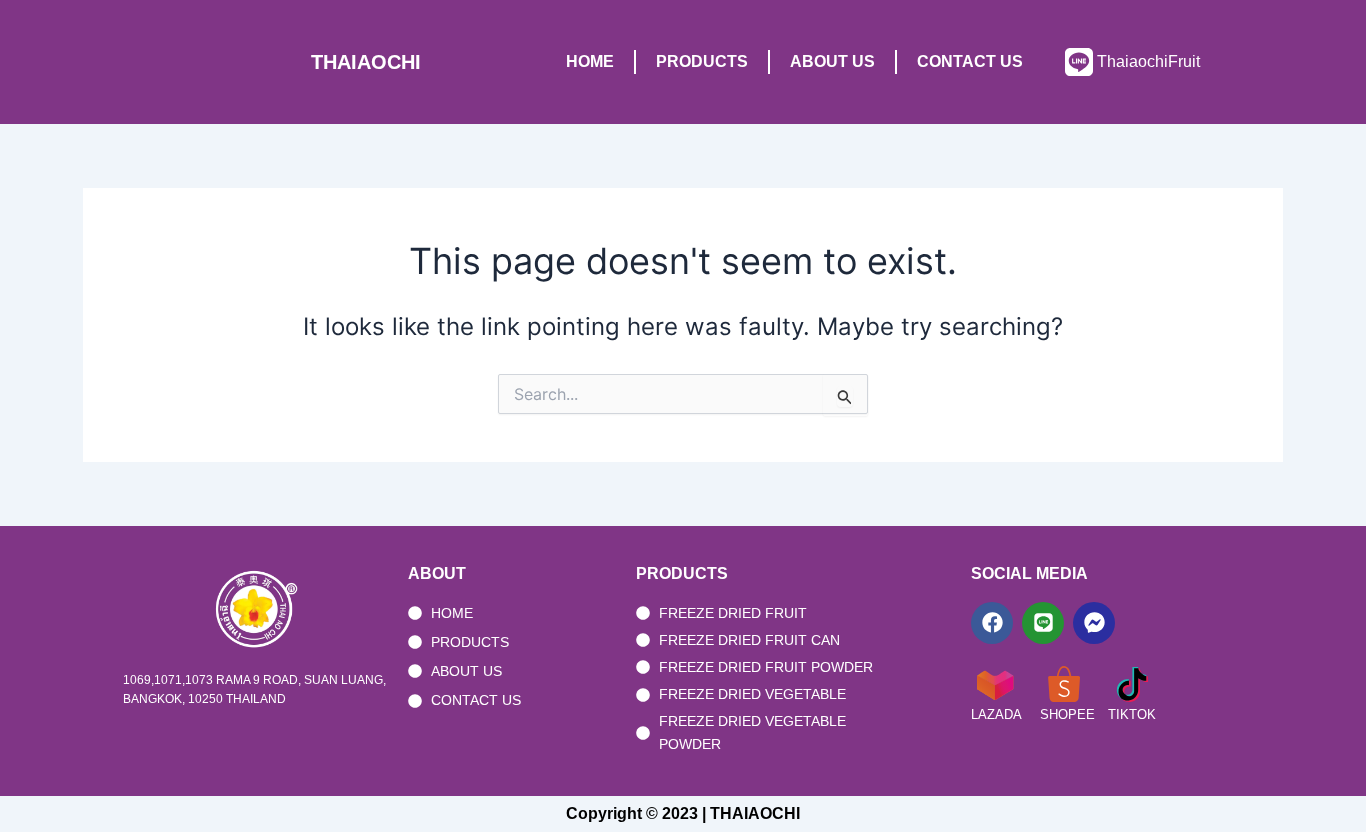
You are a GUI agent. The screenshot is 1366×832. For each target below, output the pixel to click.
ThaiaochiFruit (1148, 61)
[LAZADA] (995, 684)
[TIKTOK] (1132, 684)
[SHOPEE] (1064, 684)
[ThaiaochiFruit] (1079, 62)
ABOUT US (832, 61)
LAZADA (996, 714)
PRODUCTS (702, 61)
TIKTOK (1132, 714)
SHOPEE (1067, 714)
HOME (590, 61)
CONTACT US (970, 61)
